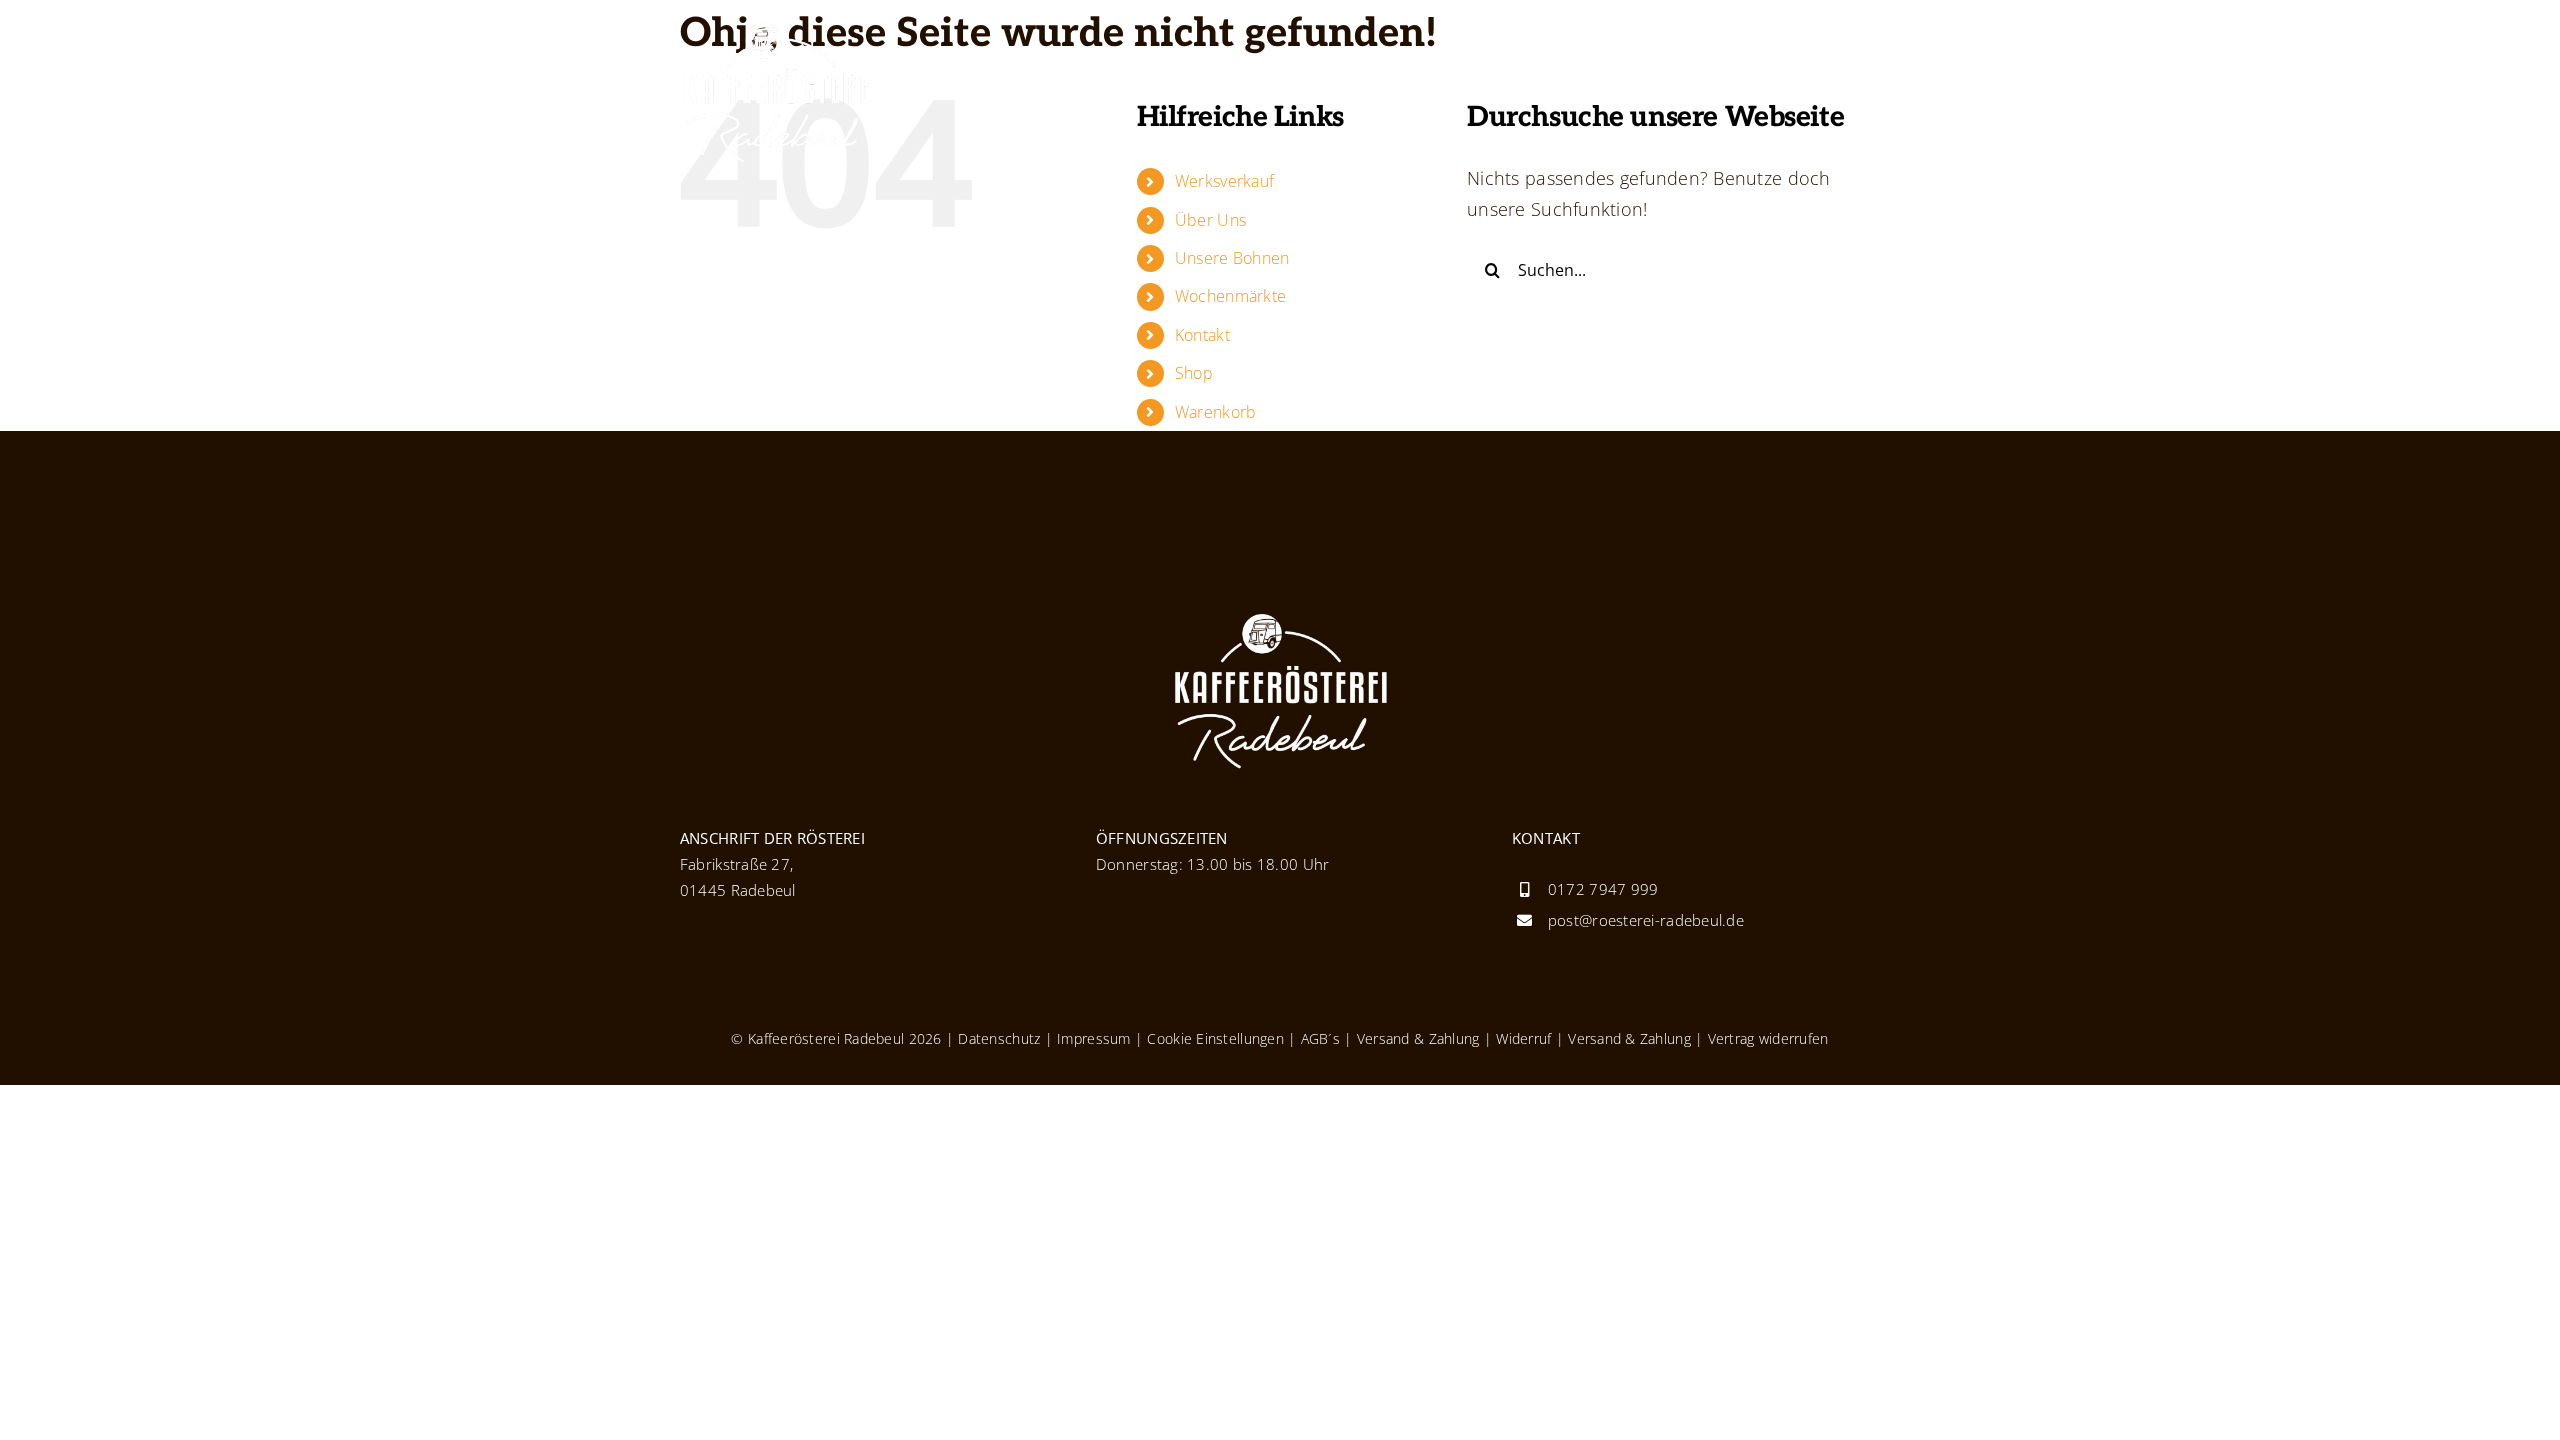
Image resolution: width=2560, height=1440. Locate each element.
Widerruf (1523, 1038)
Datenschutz (999, 1038)
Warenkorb (1215, 412)
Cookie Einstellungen (1215, 1038)
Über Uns (1210, 220)
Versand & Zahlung (1418, 1038)
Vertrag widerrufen (1768, 1038)
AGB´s (1318, 1038)
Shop (1194, 373)
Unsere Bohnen (1232, 258)
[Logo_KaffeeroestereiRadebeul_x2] (780, 29)
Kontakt (1202, 335)
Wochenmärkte (1230, 296)
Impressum (1093, 1038)
